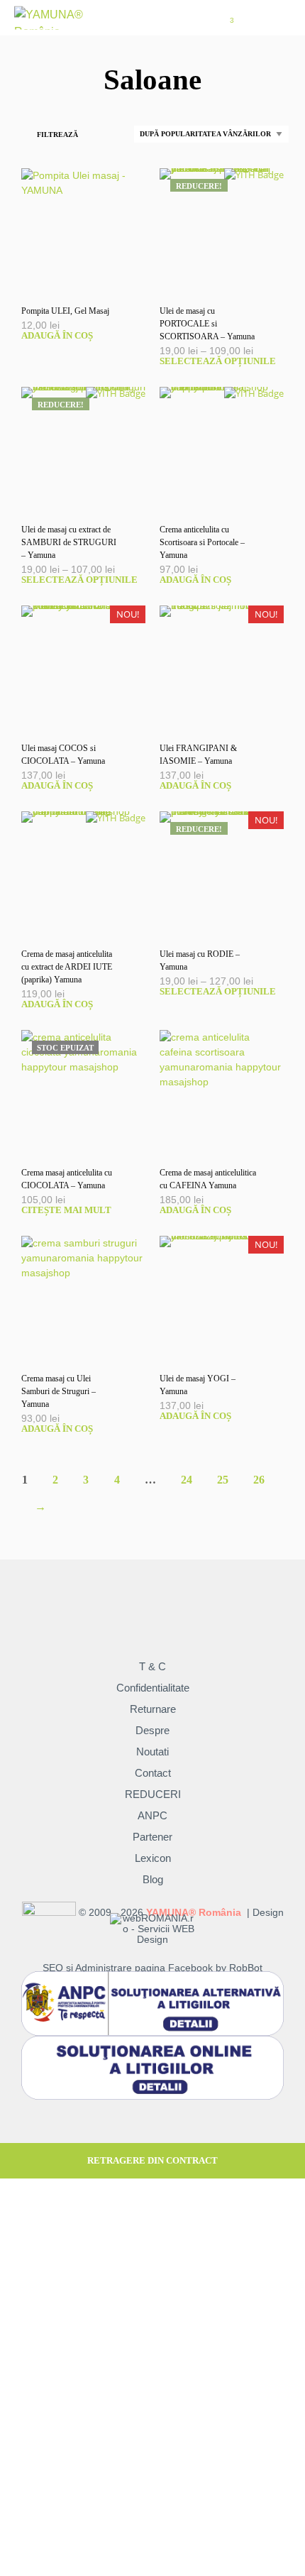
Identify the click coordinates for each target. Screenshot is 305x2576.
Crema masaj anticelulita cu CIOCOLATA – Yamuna (67, 1179)
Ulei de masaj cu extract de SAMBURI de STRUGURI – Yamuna (69, 542)
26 (259, 1480)
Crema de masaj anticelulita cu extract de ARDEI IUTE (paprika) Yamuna (67, 967)
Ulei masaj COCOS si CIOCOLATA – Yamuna (63, 755)
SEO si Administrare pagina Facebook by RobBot (152, 1968)
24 (187, 1480)
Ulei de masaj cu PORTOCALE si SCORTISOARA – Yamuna (207, 324)
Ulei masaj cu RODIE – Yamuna (200, 960)
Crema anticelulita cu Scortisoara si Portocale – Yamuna (202, 542)
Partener (152, 1837)
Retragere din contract (152, 2160)
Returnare (153, 1709)
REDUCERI (153, 1794)
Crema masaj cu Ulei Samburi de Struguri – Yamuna (59, 1391)
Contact (153, 1773)
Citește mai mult (66, 1210)
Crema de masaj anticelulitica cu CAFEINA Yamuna (208, 1179)
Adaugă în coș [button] (57, 335)
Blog (153, 1879)
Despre (152, 1730)
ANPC (152, 1815)
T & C (152, 1666)
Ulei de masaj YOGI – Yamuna (198, 1385)
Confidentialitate (153, 1688)
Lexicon (153, 1858)
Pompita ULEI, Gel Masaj (65, 311)
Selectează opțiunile (218, 361)
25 (223, 1480)
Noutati (152, 1752)
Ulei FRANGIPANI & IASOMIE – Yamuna (198, 755)
